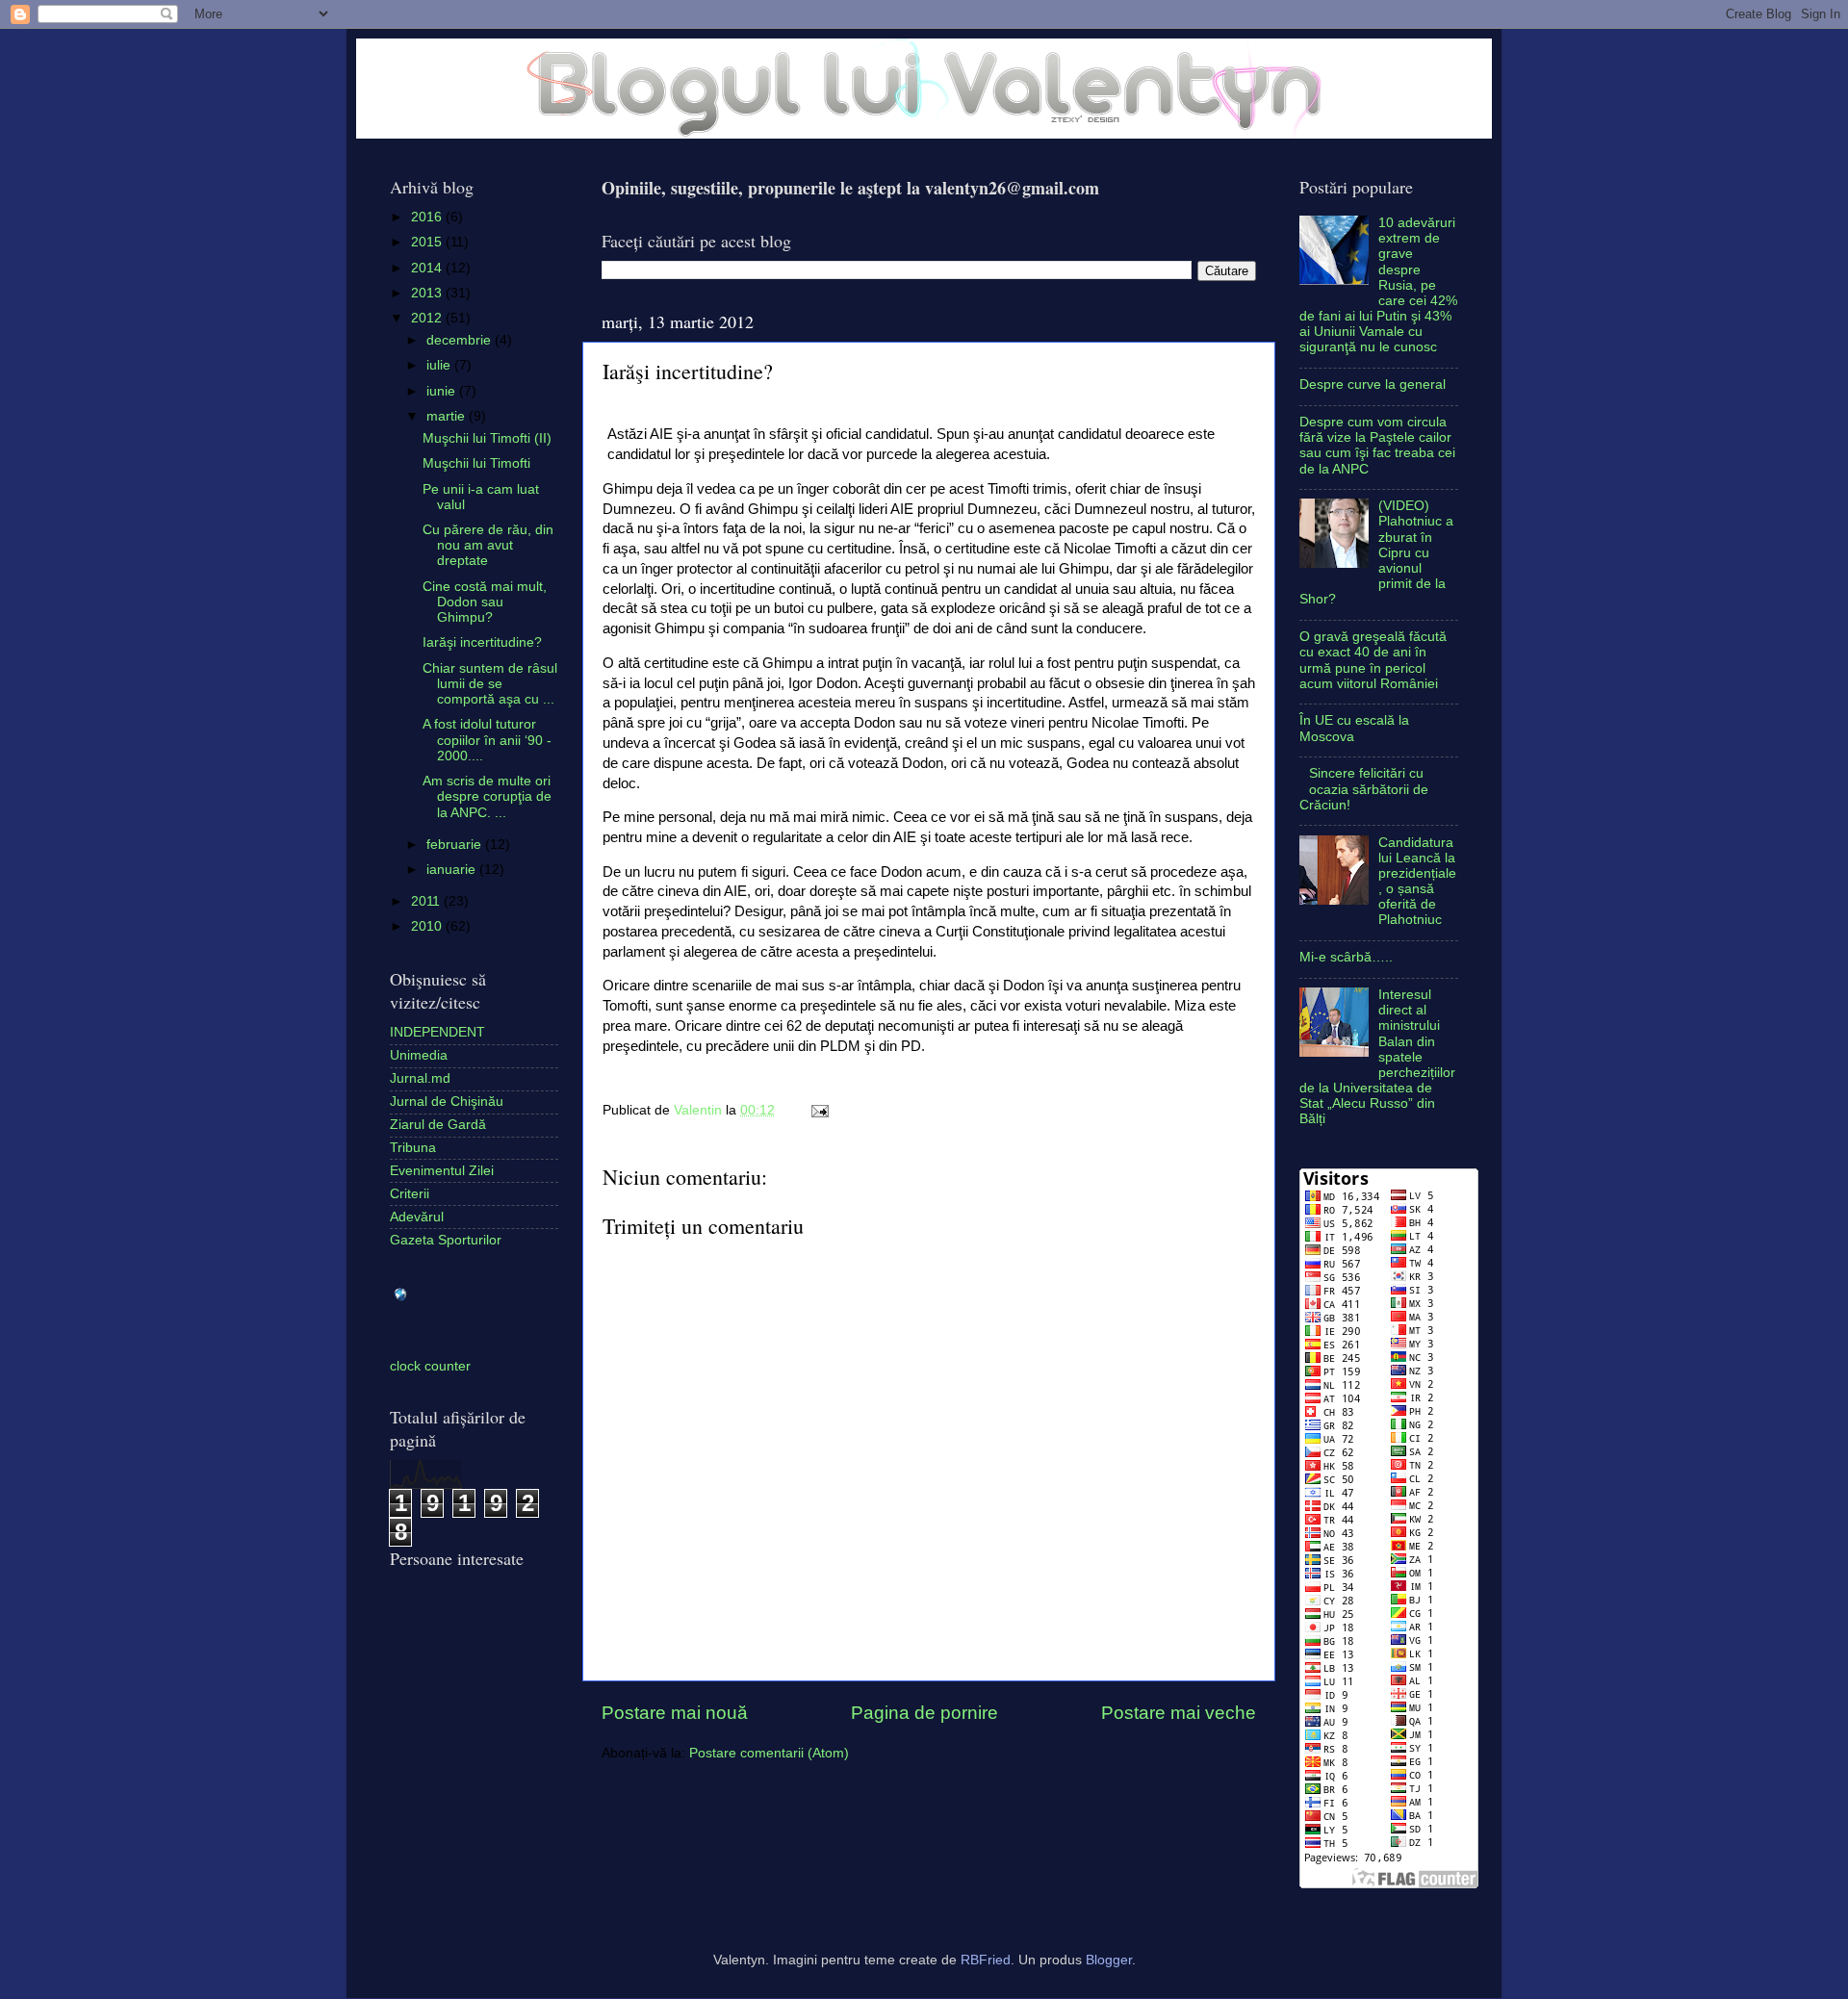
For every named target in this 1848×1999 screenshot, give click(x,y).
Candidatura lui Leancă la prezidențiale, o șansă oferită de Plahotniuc (1417, 882)
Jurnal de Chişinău (447, 1102)
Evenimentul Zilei (442, 1171)
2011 (427, 901)
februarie (456, 845)
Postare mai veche (1179, 1713)
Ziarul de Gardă (438, 1125)
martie (448, 416)
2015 (428, 242)
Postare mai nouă (675, 1713)
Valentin (700, 1110)
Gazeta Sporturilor (446, 1240)
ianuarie (453, 870)
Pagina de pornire (924, 1713)
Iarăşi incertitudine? (482, 642)
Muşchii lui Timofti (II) (487, 438)
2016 (428, 217)
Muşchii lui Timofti (476, 463)
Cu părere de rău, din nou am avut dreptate (488, 545)
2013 (428, 293)
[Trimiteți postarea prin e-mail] (817, 1110)
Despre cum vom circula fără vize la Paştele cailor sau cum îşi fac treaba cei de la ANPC (1377, 446)
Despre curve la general (1373, 384)
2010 (428, 926)
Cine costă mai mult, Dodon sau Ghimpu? (485, 602)
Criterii (410, 1194)
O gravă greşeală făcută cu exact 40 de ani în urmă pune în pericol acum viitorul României (1373, 660)
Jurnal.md (420, 1078)
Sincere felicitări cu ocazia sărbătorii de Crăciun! (1364, 789)
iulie (440, 365)
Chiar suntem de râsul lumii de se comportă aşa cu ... (490, 684)
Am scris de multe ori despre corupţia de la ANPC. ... (487, 796)
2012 (428, 318)
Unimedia (419, 1055)
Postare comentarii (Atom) (769, 1753)
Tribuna (413, 1148)
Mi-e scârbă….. (1346, 957)
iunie (443, 391)
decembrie (461, 340)
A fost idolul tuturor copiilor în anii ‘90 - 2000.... (487, 740)
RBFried (986, 1960)
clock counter (430, 1366)
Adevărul (417, 1217)
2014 (428, 268)
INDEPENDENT (437, 1032)
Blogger (1109, 1960)
